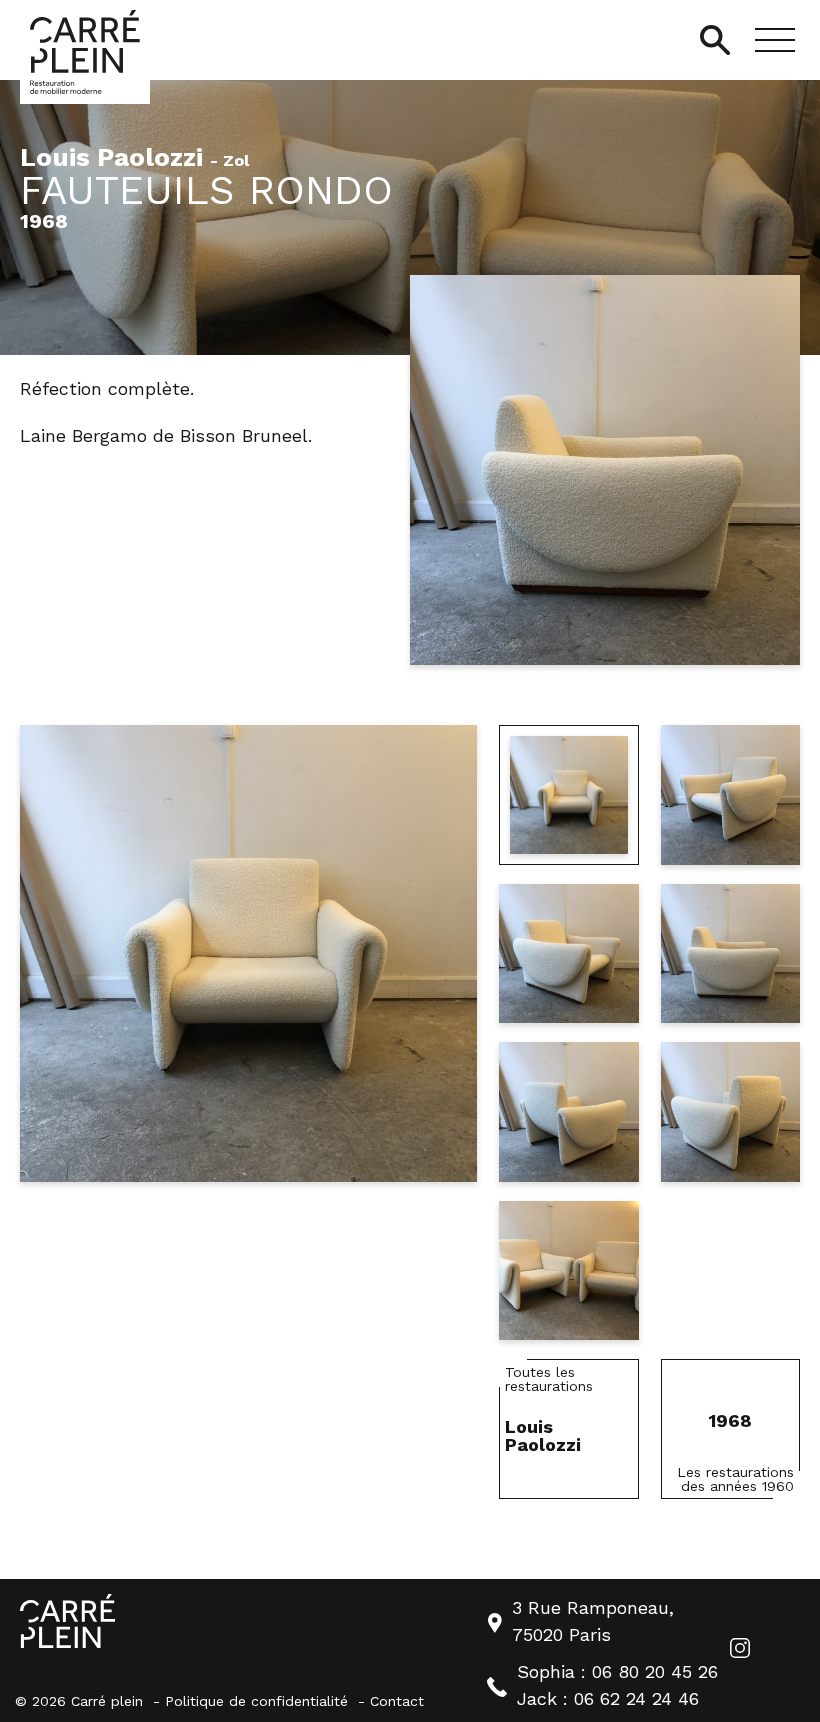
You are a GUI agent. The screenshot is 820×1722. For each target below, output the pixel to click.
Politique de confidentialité (256, 1701)
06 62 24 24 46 (636, 1698)
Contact (397, 1701)
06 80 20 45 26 (655, 1671)
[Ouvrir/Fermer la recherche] (715, 40)
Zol (236, 161)
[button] (775, 40)
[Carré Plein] (85, 52)
